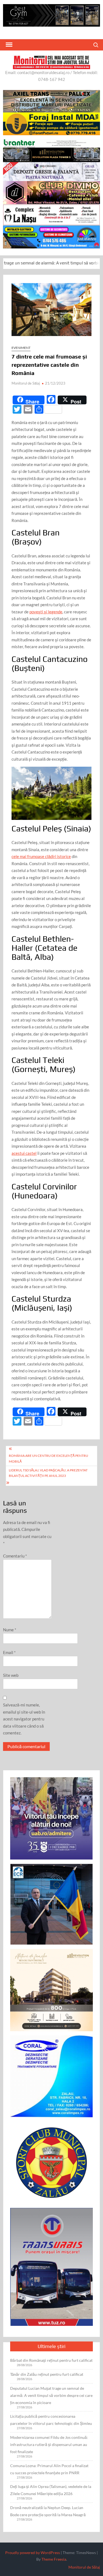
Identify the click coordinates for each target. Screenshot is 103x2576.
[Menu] (9, 45)
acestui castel (24, 1153)
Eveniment (21, 348)
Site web (11, 1675)
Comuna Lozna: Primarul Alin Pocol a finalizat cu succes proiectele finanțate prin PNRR (49, 2469)
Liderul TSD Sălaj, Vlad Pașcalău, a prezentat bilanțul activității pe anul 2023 (48, 1473)
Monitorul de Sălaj (26, 383)
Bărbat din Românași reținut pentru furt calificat (51, 2360)
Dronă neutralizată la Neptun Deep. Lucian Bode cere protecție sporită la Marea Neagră (48, 2511)
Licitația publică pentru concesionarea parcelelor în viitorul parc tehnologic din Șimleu (51, 2420)
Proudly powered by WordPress (33, 2553)
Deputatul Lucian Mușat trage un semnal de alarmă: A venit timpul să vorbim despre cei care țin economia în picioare (51, 2395)
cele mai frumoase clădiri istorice (41, 856)
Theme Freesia (54, 2559)
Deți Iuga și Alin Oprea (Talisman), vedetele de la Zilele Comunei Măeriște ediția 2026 (51, 2490)
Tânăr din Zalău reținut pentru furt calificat (47, 2374)
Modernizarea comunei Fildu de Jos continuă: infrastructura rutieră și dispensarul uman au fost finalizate (49, 2444)
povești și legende (46, 612)
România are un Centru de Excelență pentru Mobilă (48, 1458)
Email (9, 1652)
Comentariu (15, 1556)
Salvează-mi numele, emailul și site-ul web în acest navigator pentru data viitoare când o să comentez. (24, 1719)
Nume (10, 1630)
